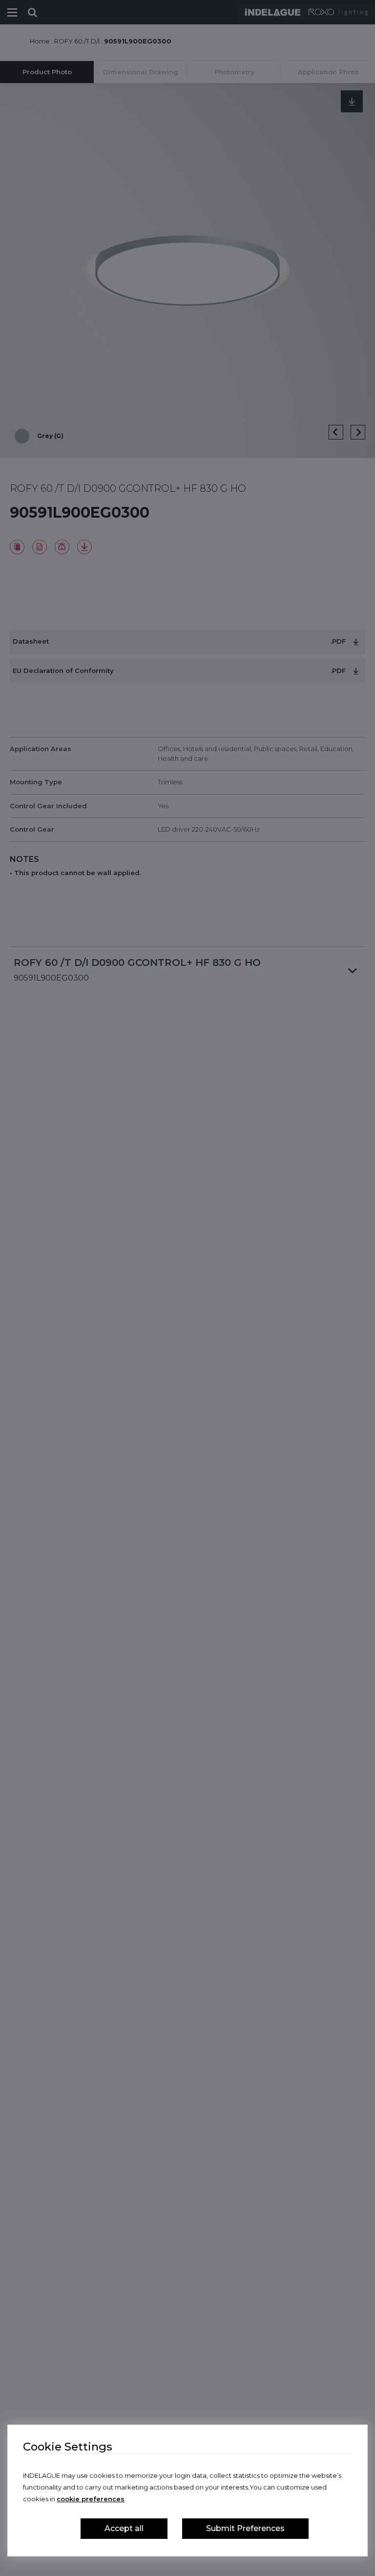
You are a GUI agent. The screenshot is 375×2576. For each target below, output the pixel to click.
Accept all (124, 2528)
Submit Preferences (245, 2528)
